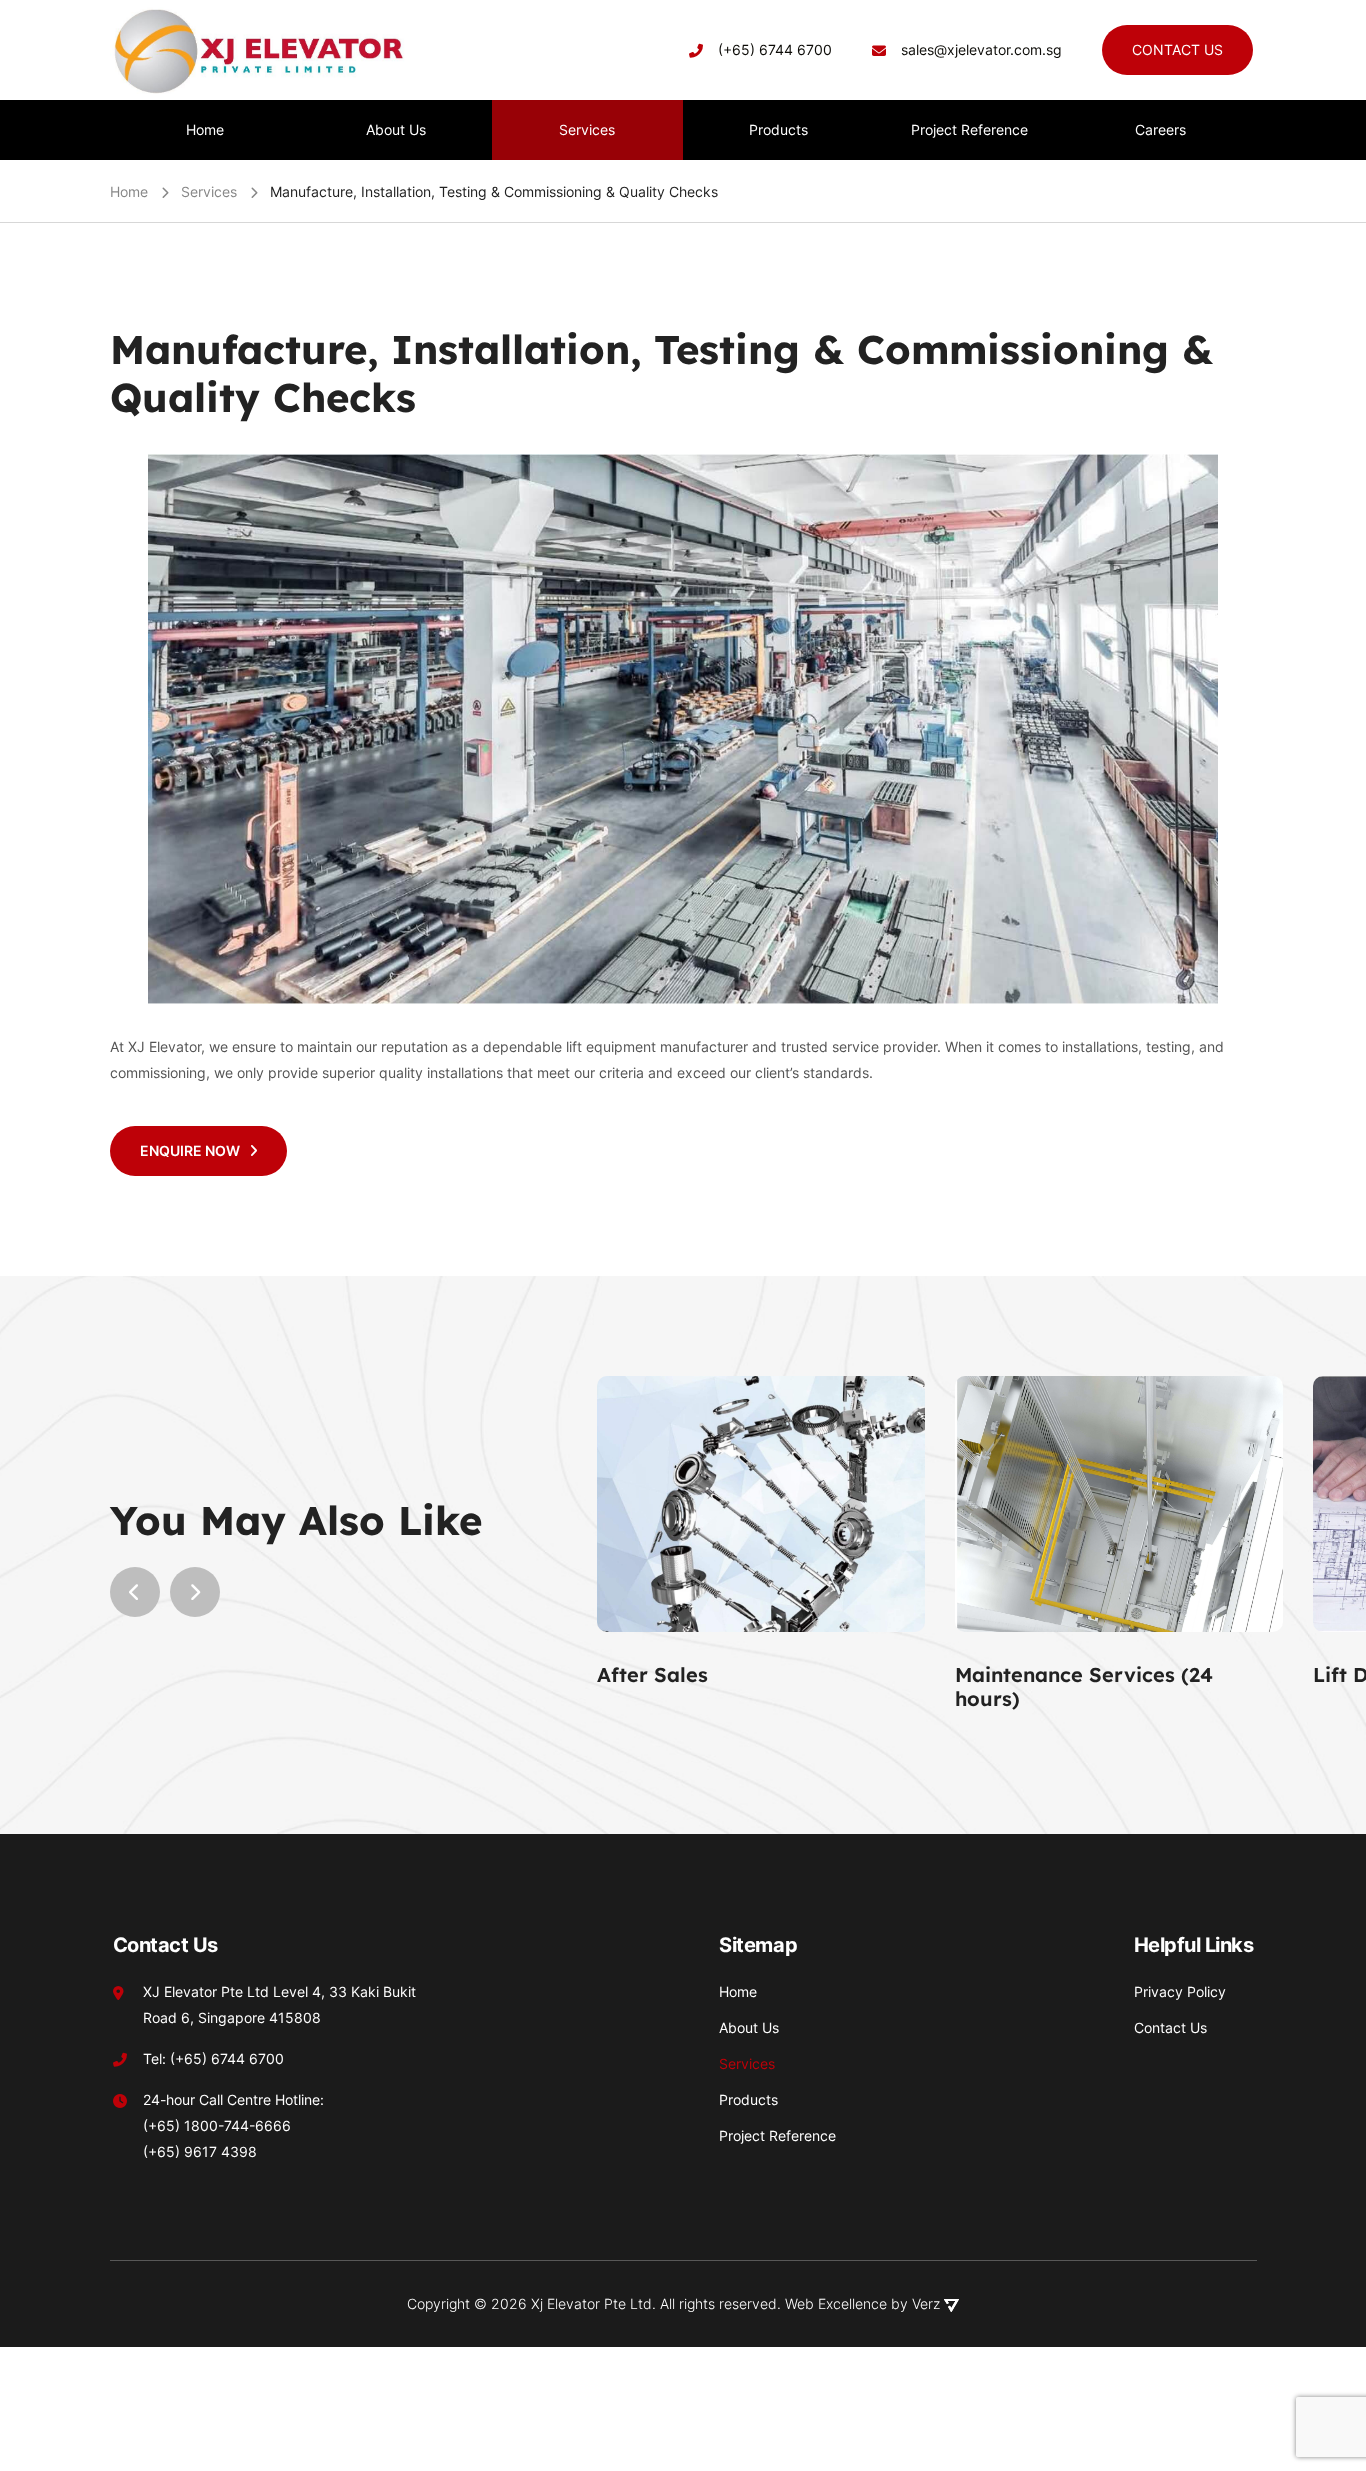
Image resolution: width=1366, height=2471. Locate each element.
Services (209, 191)
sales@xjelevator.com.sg (981, 49)
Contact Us (1177, 49)
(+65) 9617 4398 (200, 2151)
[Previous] (135, 1592)
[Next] (195, 1592)
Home (129, 191)
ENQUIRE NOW (190, 1150)
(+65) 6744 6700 (775, 49)
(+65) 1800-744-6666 (217, 2125)
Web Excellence (836, 2303)
